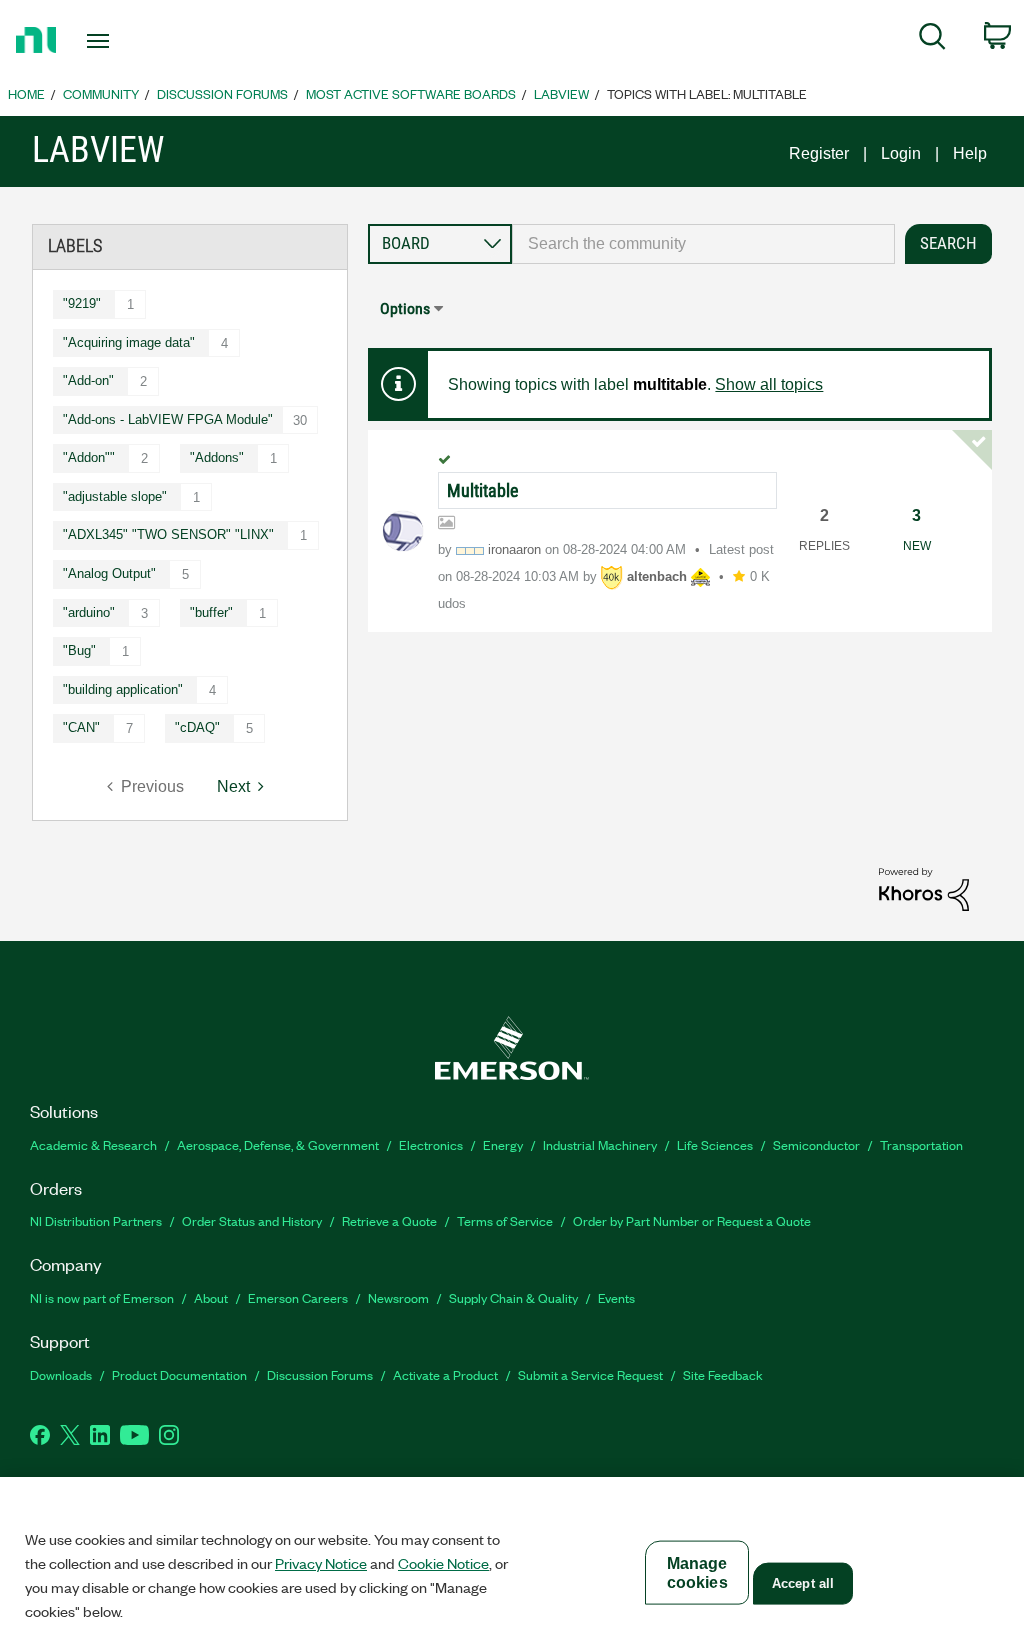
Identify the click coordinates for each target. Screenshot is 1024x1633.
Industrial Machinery (600, 1144)
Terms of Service (505, 1220)
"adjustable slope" (115, 496)
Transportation (921, 1144)
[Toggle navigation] (133, 41)
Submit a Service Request (590, 1374)
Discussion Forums (222, 93)
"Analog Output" (109, 573)
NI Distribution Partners (96, 1220)
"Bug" (79, 650)
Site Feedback (723, 1374)
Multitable (482, 490)
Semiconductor (816, 1144)
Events (616, 1297)
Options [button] (405, 308)
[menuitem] (932, 40)
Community (101, 93)
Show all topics (769, 384)
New (917, 546)
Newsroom (398, 1297)
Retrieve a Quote (389, 1220)
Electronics (431, 1144)
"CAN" (81, 727)
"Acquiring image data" (129, 342)
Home (26, 93)
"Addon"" (89, 457)
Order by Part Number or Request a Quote (692, 1220)
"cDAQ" (197, 727)
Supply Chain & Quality (513, 1297)
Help (970, 153)
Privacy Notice (321, 1563)
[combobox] (703, 244)
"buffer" (211, 612)
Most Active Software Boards (411, 93)
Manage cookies (697, 1573)
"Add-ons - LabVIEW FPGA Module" (168, 419)
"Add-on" (88, 380)
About (211, 1297)
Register (819, 153)
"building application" (123, 689)
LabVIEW (561, 93)
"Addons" (217, 457)
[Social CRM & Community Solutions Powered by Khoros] (924, 888)
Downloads (61, 1374)
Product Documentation (179, 1374)
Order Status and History (252, 1220)
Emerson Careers (298, 1297)
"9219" (82, 303)
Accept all (803, 1583)
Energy (503, 1144)
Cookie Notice (443, 1563)
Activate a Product (445, 1374)
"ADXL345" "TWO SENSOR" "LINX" (168, 534)
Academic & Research (93, 1144)
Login (901, 153)
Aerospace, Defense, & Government (278, 1144)
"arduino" (89, 612)
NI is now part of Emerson (102, 1297)
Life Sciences (715, 1144)
